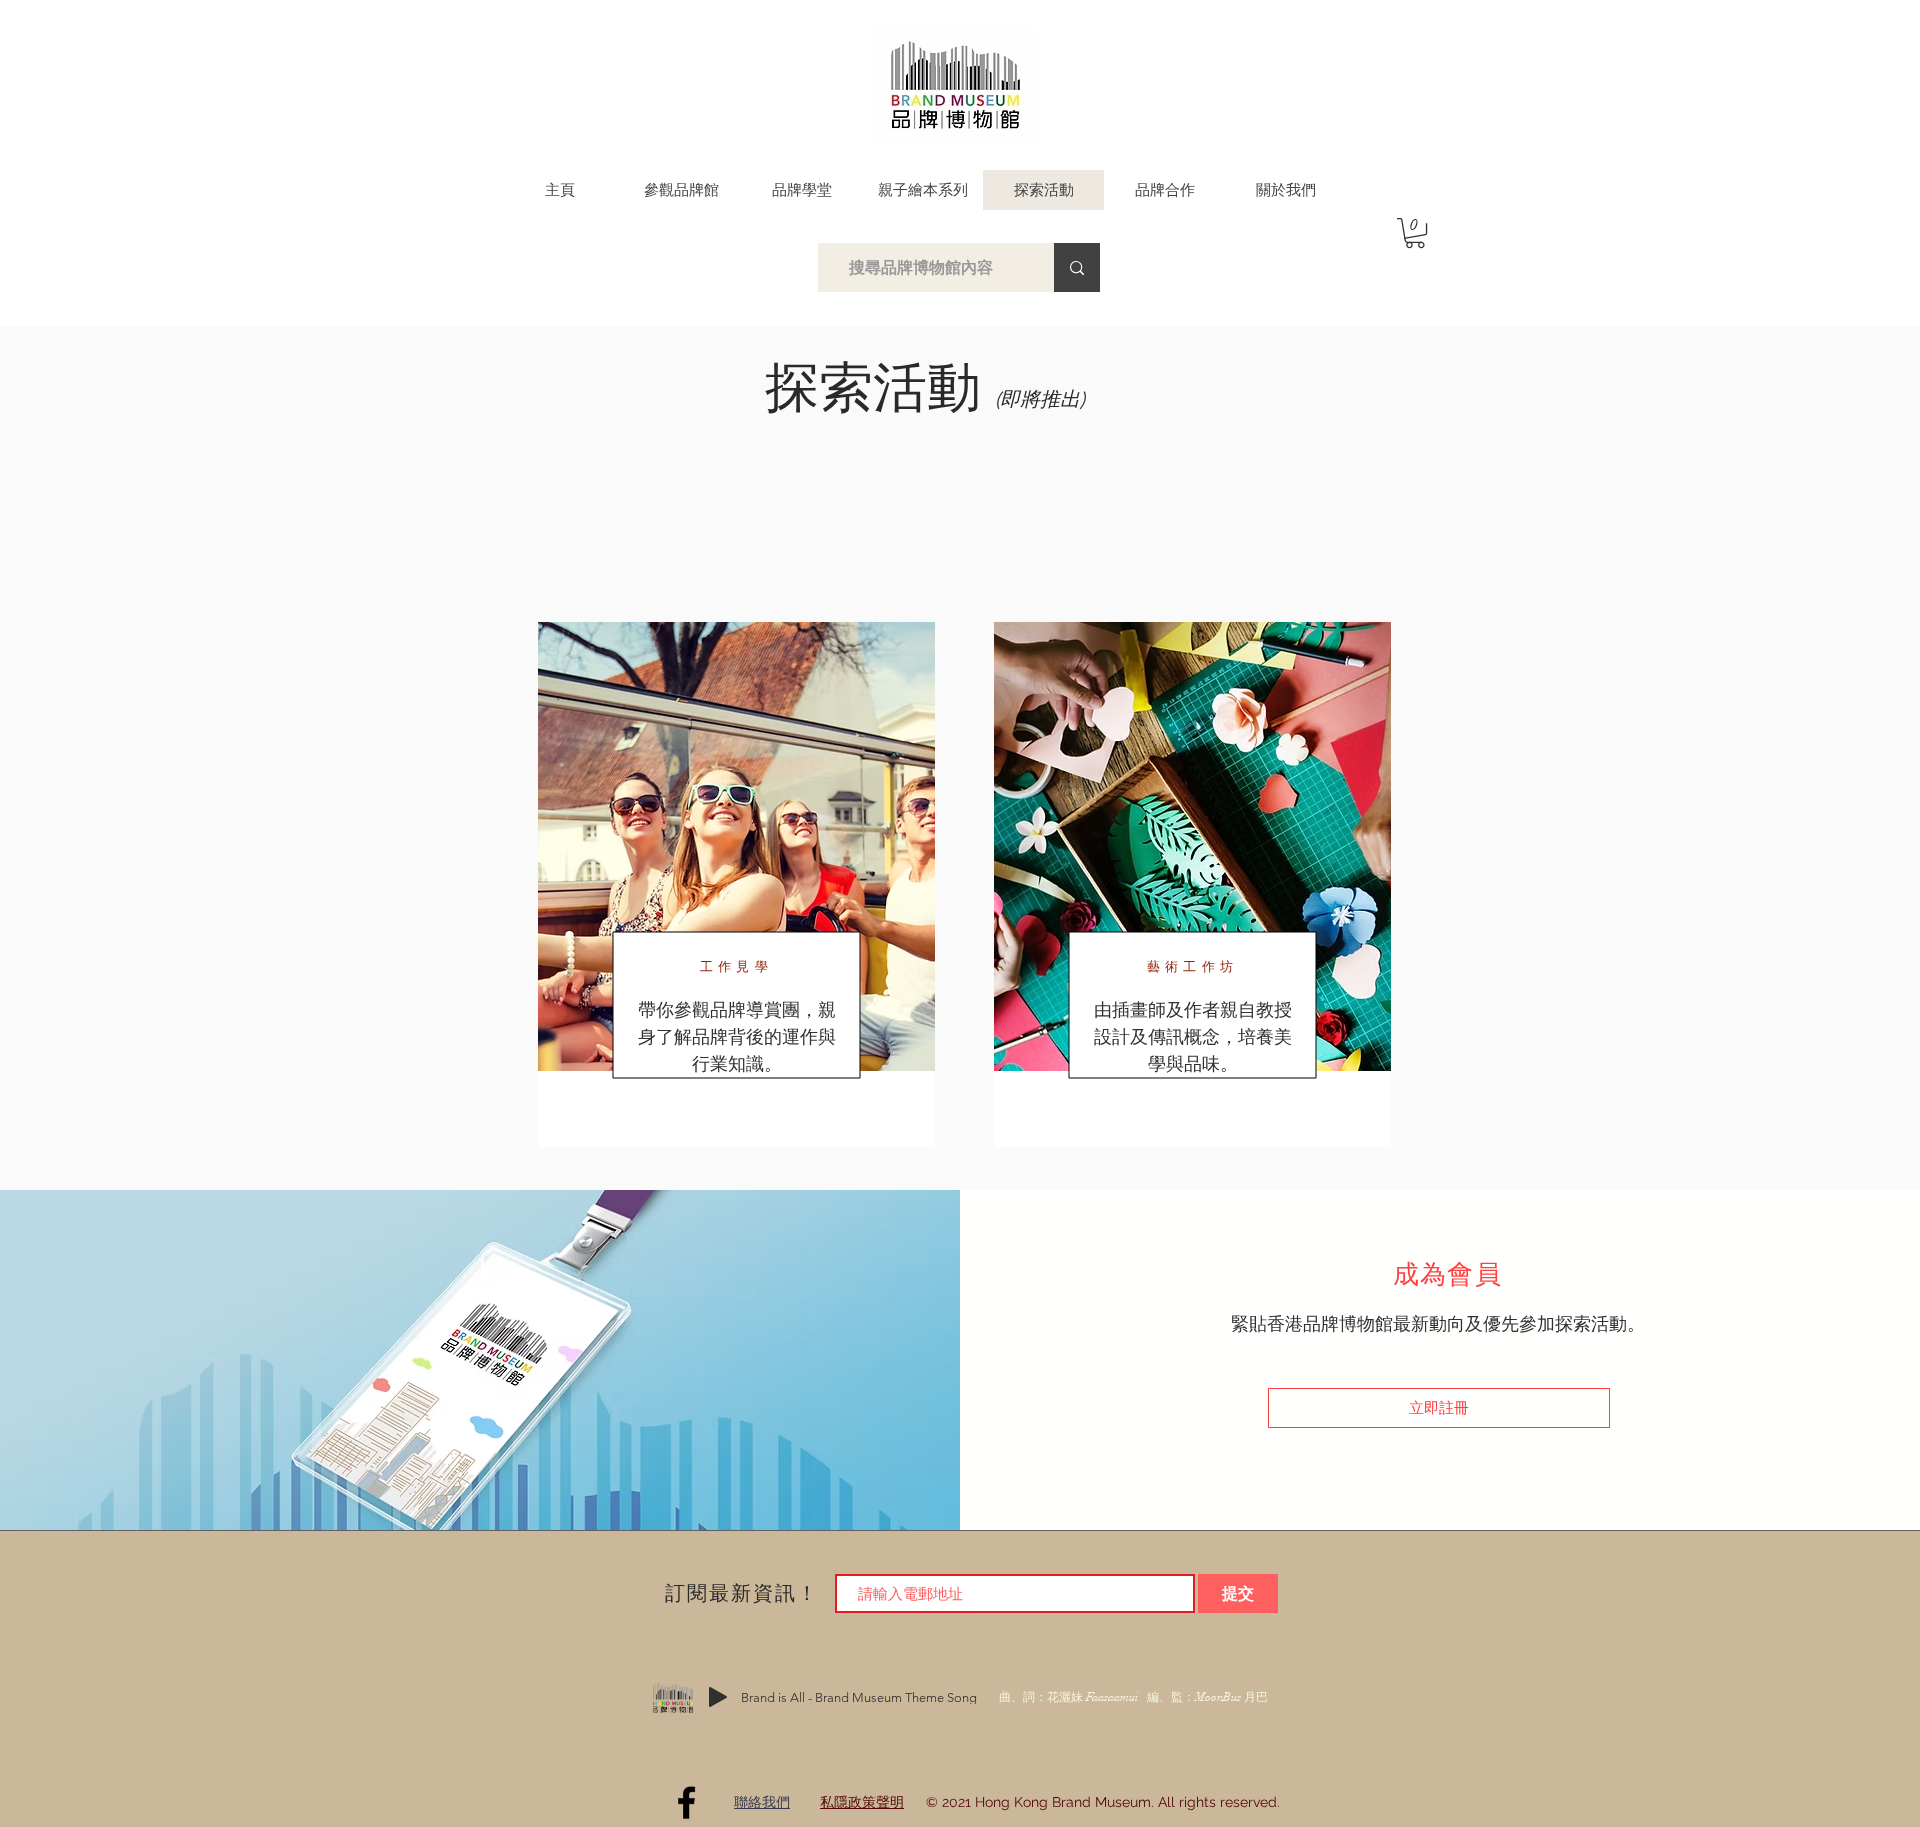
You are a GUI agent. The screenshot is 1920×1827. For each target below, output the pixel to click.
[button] (1415, 233)
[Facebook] (686, 1802)
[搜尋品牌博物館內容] (1077, 267)
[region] (1192, 884)
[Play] (718, 1697)
